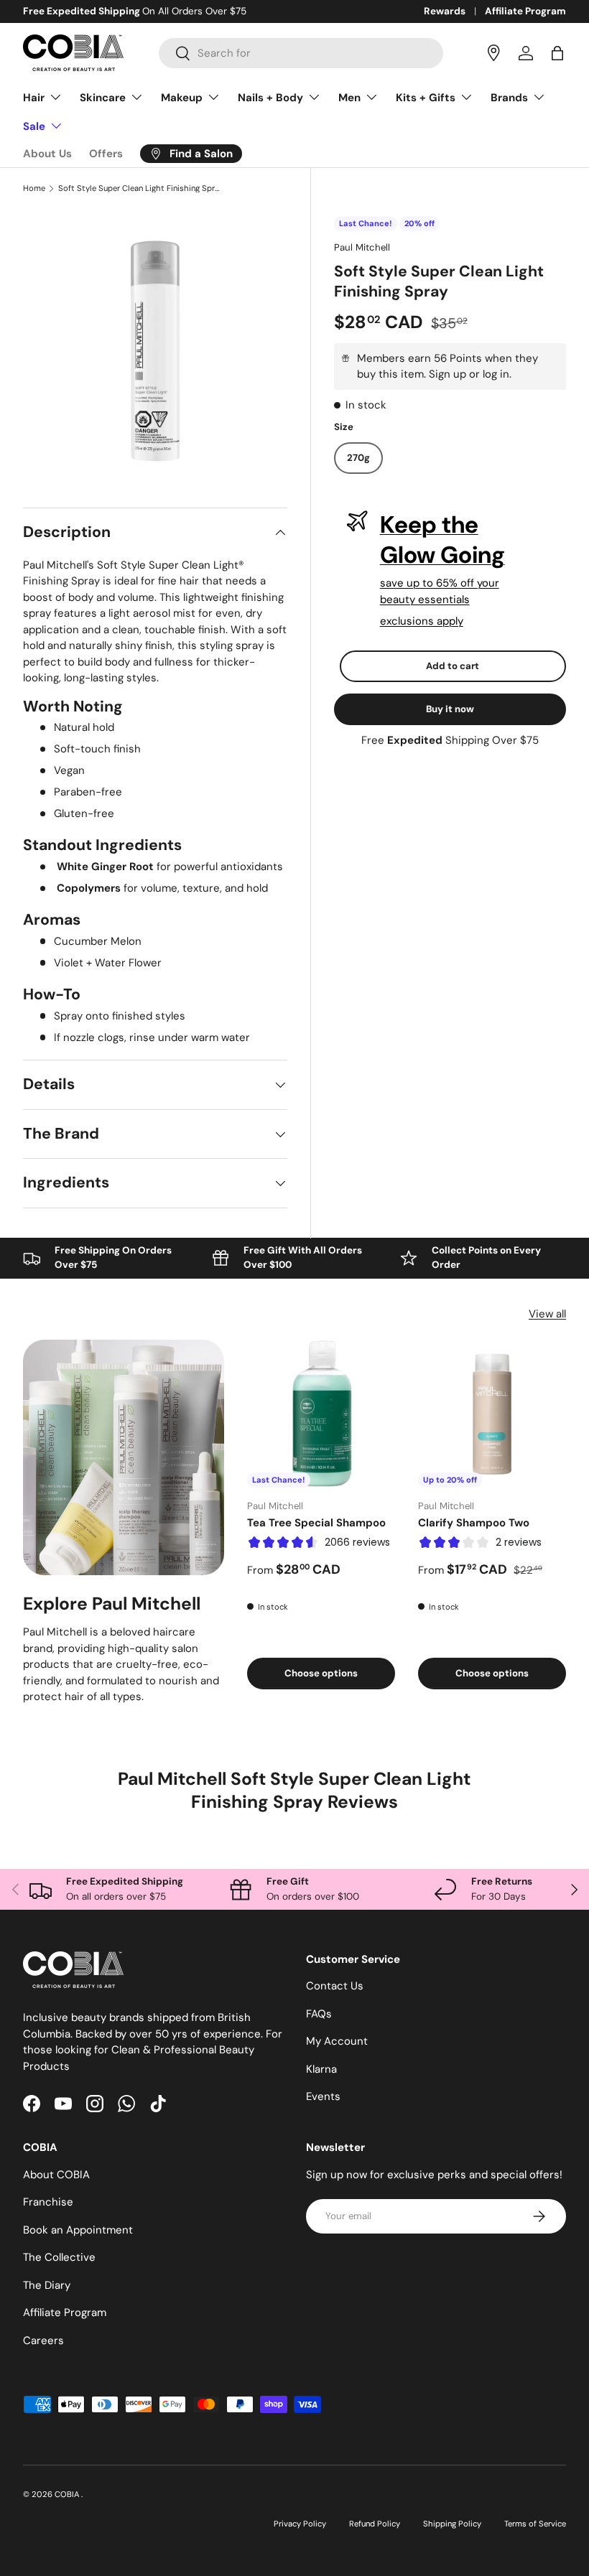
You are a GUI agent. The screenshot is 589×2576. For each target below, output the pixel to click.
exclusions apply (422, 621)
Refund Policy (375, 2524)
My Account (337, 2041)
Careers (43, 2341)
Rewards (445, 11)
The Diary (47, 2285)
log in (496, 374)
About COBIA (56, 2175)
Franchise (48, 2202)
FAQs (319, 2014)
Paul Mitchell (362, 247)
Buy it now (450, 709)
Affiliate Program (525, 11)
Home (34, 188)
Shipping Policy (452, 2524)
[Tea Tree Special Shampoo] (321, 1414)
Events (323, 2096)
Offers (106, 154)
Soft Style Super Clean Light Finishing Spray (139, 188)
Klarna (321, 2069)
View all (547, 1314)
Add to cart (453, 666)
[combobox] (301, 53)
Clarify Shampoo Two (474, 1523)
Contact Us (335, 1986)
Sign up (447, 374)
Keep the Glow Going (442, 540)
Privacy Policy (300, 2524)
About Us (47, 154)
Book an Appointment (78, 2230)
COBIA (68, 2494)
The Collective (59, 2257)
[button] (557, 53)
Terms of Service (535, 2524)
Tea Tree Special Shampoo (316, 1523)
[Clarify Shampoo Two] (492, 1414)
